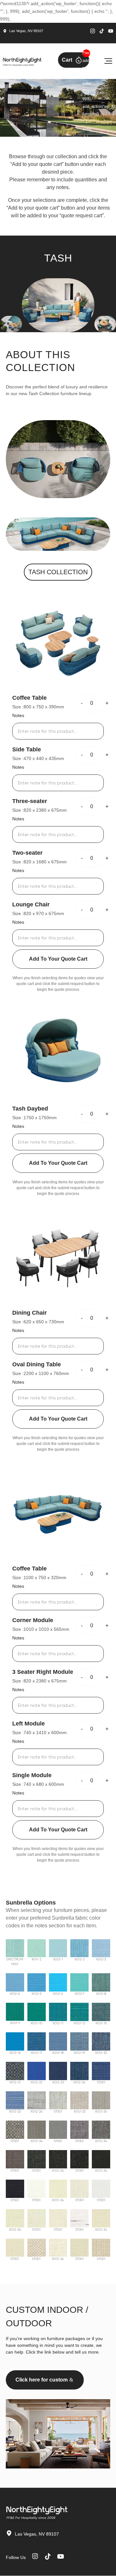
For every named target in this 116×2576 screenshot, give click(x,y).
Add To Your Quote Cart (58, 959)
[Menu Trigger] (108, 61)
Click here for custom (42, 2380)
